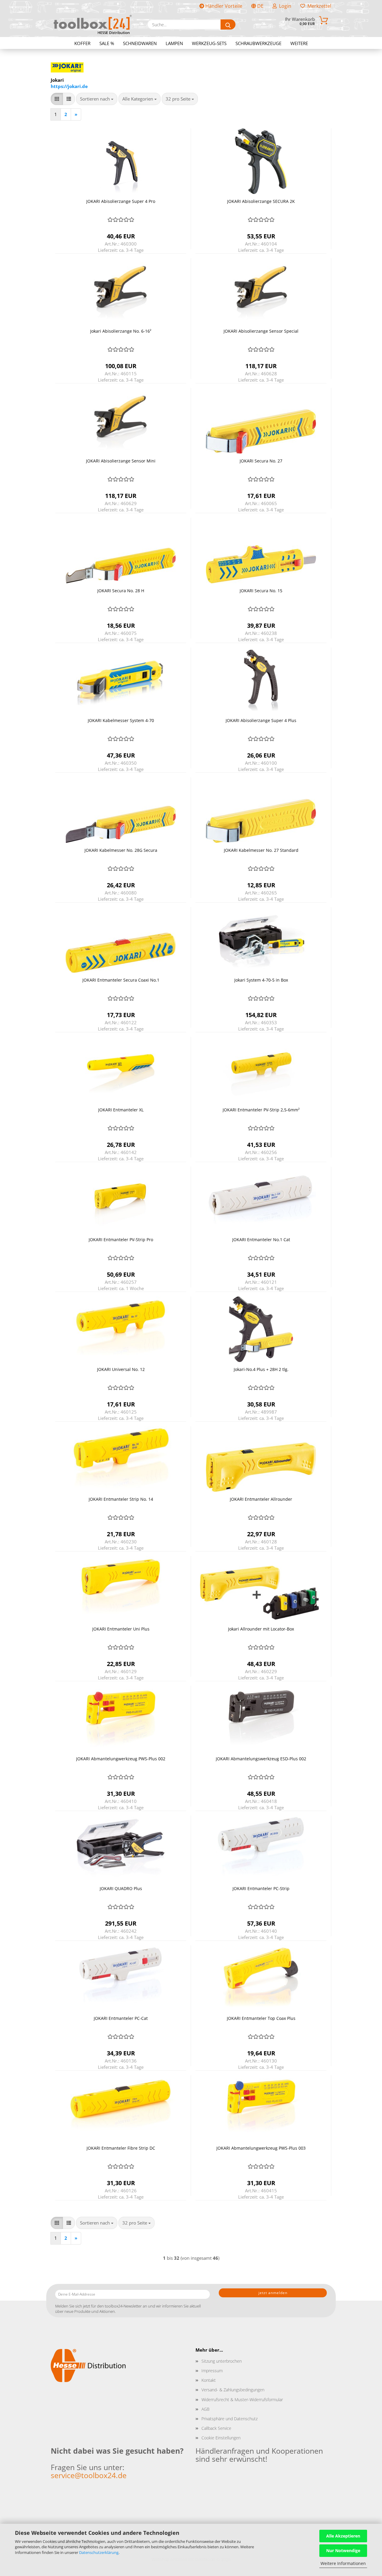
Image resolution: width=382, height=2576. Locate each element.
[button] (57, 99)
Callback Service (216, 2428)
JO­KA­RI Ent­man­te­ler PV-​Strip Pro (121, 1240)
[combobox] (97, 99)
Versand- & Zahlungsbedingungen (233, 2390)
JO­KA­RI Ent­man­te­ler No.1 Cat (261, 1240)
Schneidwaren (140, 43)
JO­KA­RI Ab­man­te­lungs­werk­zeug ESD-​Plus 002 (261, 1759)
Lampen (174, 43)
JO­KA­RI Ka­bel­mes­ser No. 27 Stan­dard (261, 850)
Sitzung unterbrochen (222, 2361)
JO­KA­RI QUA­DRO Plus (121, 1888)
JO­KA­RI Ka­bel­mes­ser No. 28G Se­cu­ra (121, 850)
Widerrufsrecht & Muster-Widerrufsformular (242, 2400)
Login (284, 6)
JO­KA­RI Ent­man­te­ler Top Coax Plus (261, 2018)
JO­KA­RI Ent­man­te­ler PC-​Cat (121, 2018)
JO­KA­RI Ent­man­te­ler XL (121, 1110)
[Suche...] (228, 24)
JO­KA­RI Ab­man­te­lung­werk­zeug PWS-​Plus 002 (121, 1759)
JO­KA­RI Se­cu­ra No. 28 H (121, 591)
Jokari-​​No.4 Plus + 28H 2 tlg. (261, 1369)
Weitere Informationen (343, 2563)
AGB (205, 2409)
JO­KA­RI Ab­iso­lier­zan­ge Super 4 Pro (121, 201)
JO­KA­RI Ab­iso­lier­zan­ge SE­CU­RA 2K (261, 201)
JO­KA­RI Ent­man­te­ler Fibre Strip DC (121, 2148)
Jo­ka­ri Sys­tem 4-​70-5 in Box (261, 980)
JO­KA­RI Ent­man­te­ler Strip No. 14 (121, 1499)
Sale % (107, 43)
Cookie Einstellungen (221, 2438)
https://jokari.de (69, 86)
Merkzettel (318, 6)
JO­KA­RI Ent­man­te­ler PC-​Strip (261, 1888)
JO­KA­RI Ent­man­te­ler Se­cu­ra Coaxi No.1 (121, 980)
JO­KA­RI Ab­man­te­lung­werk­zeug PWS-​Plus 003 (261, 2148)
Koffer (82, 43)
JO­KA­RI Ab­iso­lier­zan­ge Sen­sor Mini (121, 461)
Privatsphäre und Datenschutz (229, 2419)
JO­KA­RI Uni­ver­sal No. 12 (121, 1369)
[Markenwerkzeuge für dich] (93, 24)
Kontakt (209, 2380)
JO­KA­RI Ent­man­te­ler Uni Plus (121, 1629)
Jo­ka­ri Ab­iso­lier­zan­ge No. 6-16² (121, 331)
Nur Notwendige (343, 2550)
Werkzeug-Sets (209, 43)
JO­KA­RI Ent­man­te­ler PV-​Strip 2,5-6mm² (261, 1110)
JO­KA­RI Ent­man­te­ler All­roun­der (261, 1499)
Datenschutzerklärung (99, 2552)
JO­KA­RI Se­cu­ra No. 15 (261, 591)
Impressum (212, 2371)
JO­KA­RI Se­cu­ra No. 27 (261, 461)
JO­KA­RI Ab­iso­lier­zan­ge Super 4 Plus (261, 720)
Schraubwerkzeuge (258, 43)
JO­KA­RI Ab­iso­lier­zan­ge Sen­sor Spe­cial (261, 331)
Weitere (299, 43)
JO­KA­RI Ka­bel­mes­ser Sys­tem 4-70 (121, 720)
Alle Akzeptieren (343, 2536)
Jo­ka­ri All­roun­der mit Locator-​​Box (261, 1629)
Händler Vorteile (223, 6)
